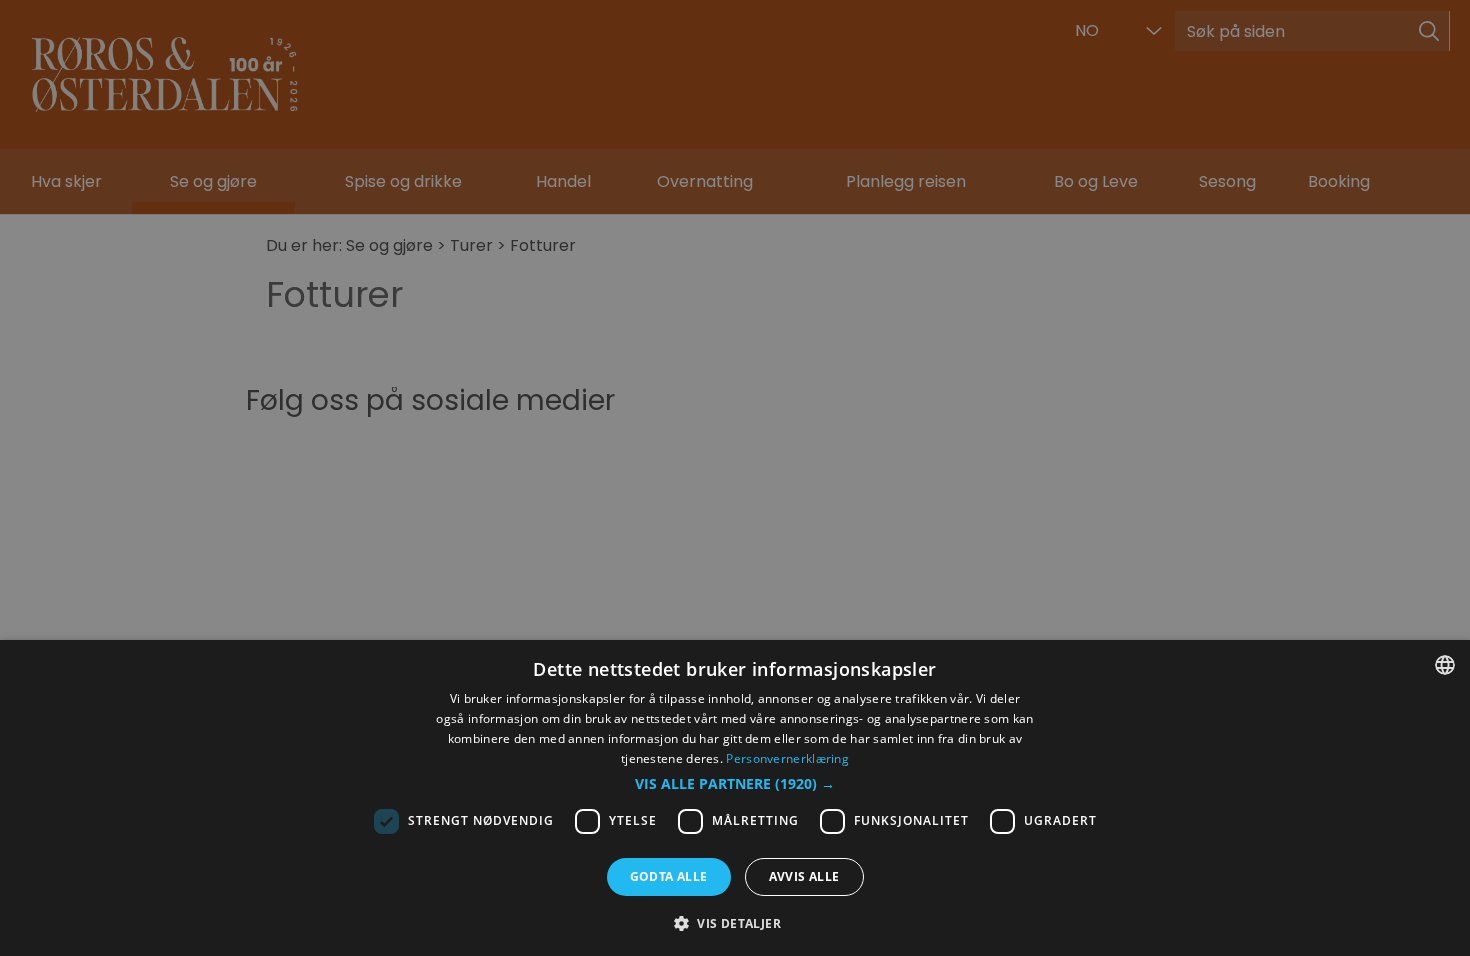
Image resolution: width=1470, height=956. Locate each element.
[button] (735, 784)
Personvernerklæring (787, 758)
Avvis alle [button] (804, 876)
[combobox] (1445, 665)
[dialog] (735, 798)
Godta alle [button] (669, 876)
